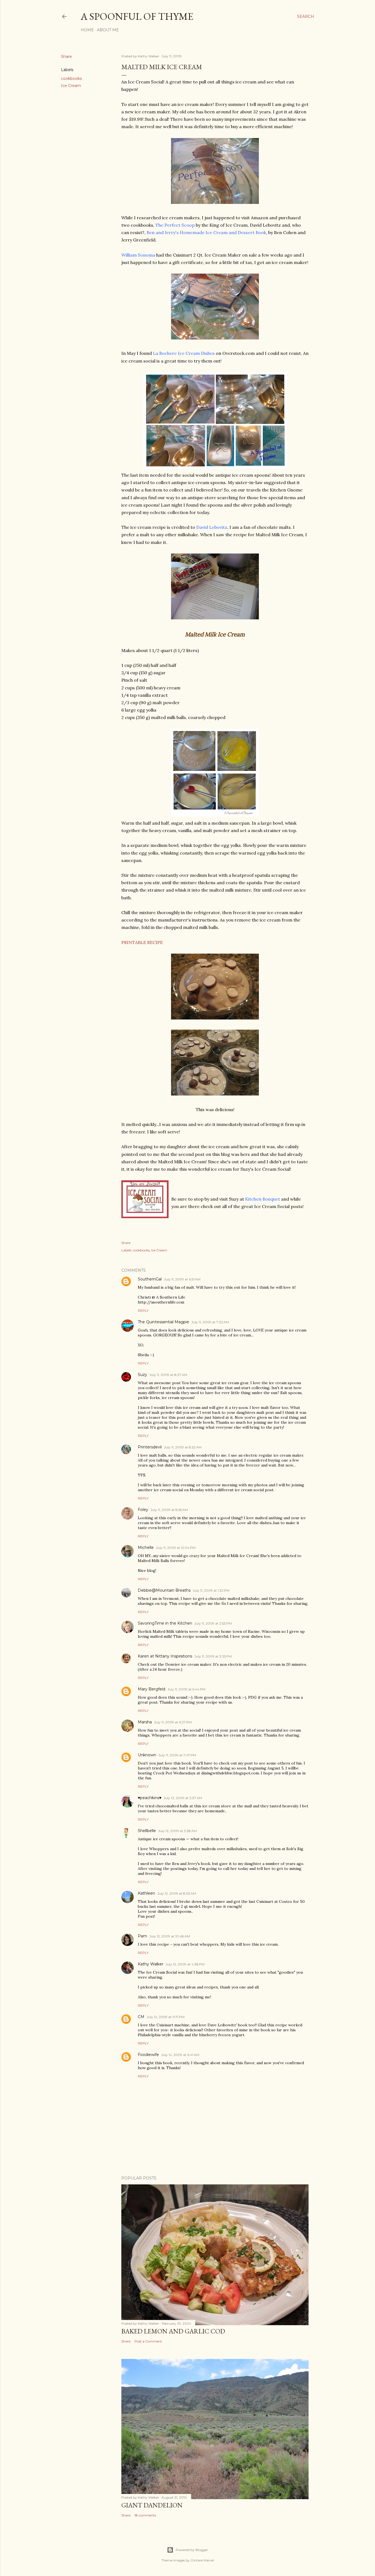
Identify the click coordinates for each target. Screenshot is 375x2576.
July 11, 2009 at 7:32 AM (210, 1322)
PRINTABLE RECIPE (142, 942)
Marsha (145, 1722)
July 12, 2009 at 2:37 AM (183, 1798)
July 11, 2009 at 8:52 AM (183, 1447)
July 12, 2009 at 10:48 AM (170, 1936)
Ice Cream (71, 86)
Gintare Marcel (202, 2560)
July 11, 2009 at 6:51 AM (182, 1279)
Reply (143, 1311)
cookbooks (71, 78)
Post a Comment (148, 2341)
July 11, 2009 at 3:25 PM (213, 1656)
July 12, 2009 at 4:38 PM (185, 1964)
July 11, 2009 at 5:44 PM (186, 1689)
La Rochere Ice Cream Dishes (184, 353)
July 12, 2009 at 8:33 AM (177, 1893)
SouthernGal (150, 1279)
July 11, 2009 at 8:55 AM (169, 1510)
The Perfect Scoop (175, 225)
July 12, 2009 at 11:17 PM (166, 2017)
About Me (108, 30)
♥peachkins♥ (150, 1798)
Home (87, 30)
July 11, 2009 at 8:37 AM (168, 1375)
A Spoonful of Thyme (137, 16)
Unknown (147, 1755)
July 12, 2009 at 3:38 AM (177, 1831)
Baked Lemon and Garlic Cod (173, 2331)
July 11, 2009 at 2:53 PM (213, 1623)
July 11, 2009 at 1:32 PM (211, 1590)
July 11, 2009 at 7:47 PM (177, 1755)
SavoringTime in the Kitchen (165, 1623)
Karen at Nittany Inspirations (165, 1656)
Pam (142, 1936)
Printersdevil (150, 1447)
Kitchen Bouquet (263, 1199)
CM (141, 2017)
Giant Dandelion (152, 2505)
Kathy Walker (151, 1964)
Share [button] (66, 57)
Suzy (142, 1375)
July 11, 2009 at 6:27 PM (173, 1722)
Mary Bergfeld (152, 1689)
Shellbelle (147, 1831)
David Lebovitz (212, 527)
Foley (143, 1510)
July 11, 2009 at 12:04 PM (176, 1548)
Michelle (146, 1547)
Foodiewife (148, 2055)
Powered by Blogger (192, 2550)
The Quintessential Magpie (163, 1322)
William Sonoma (138, 255)
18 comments (145, 2515)
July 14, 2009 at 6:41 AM (180, 2055)
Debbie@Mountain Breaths (164, 1590)
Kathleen (146, 1893)
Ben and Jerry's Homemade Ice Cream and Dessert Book (206, 232)
